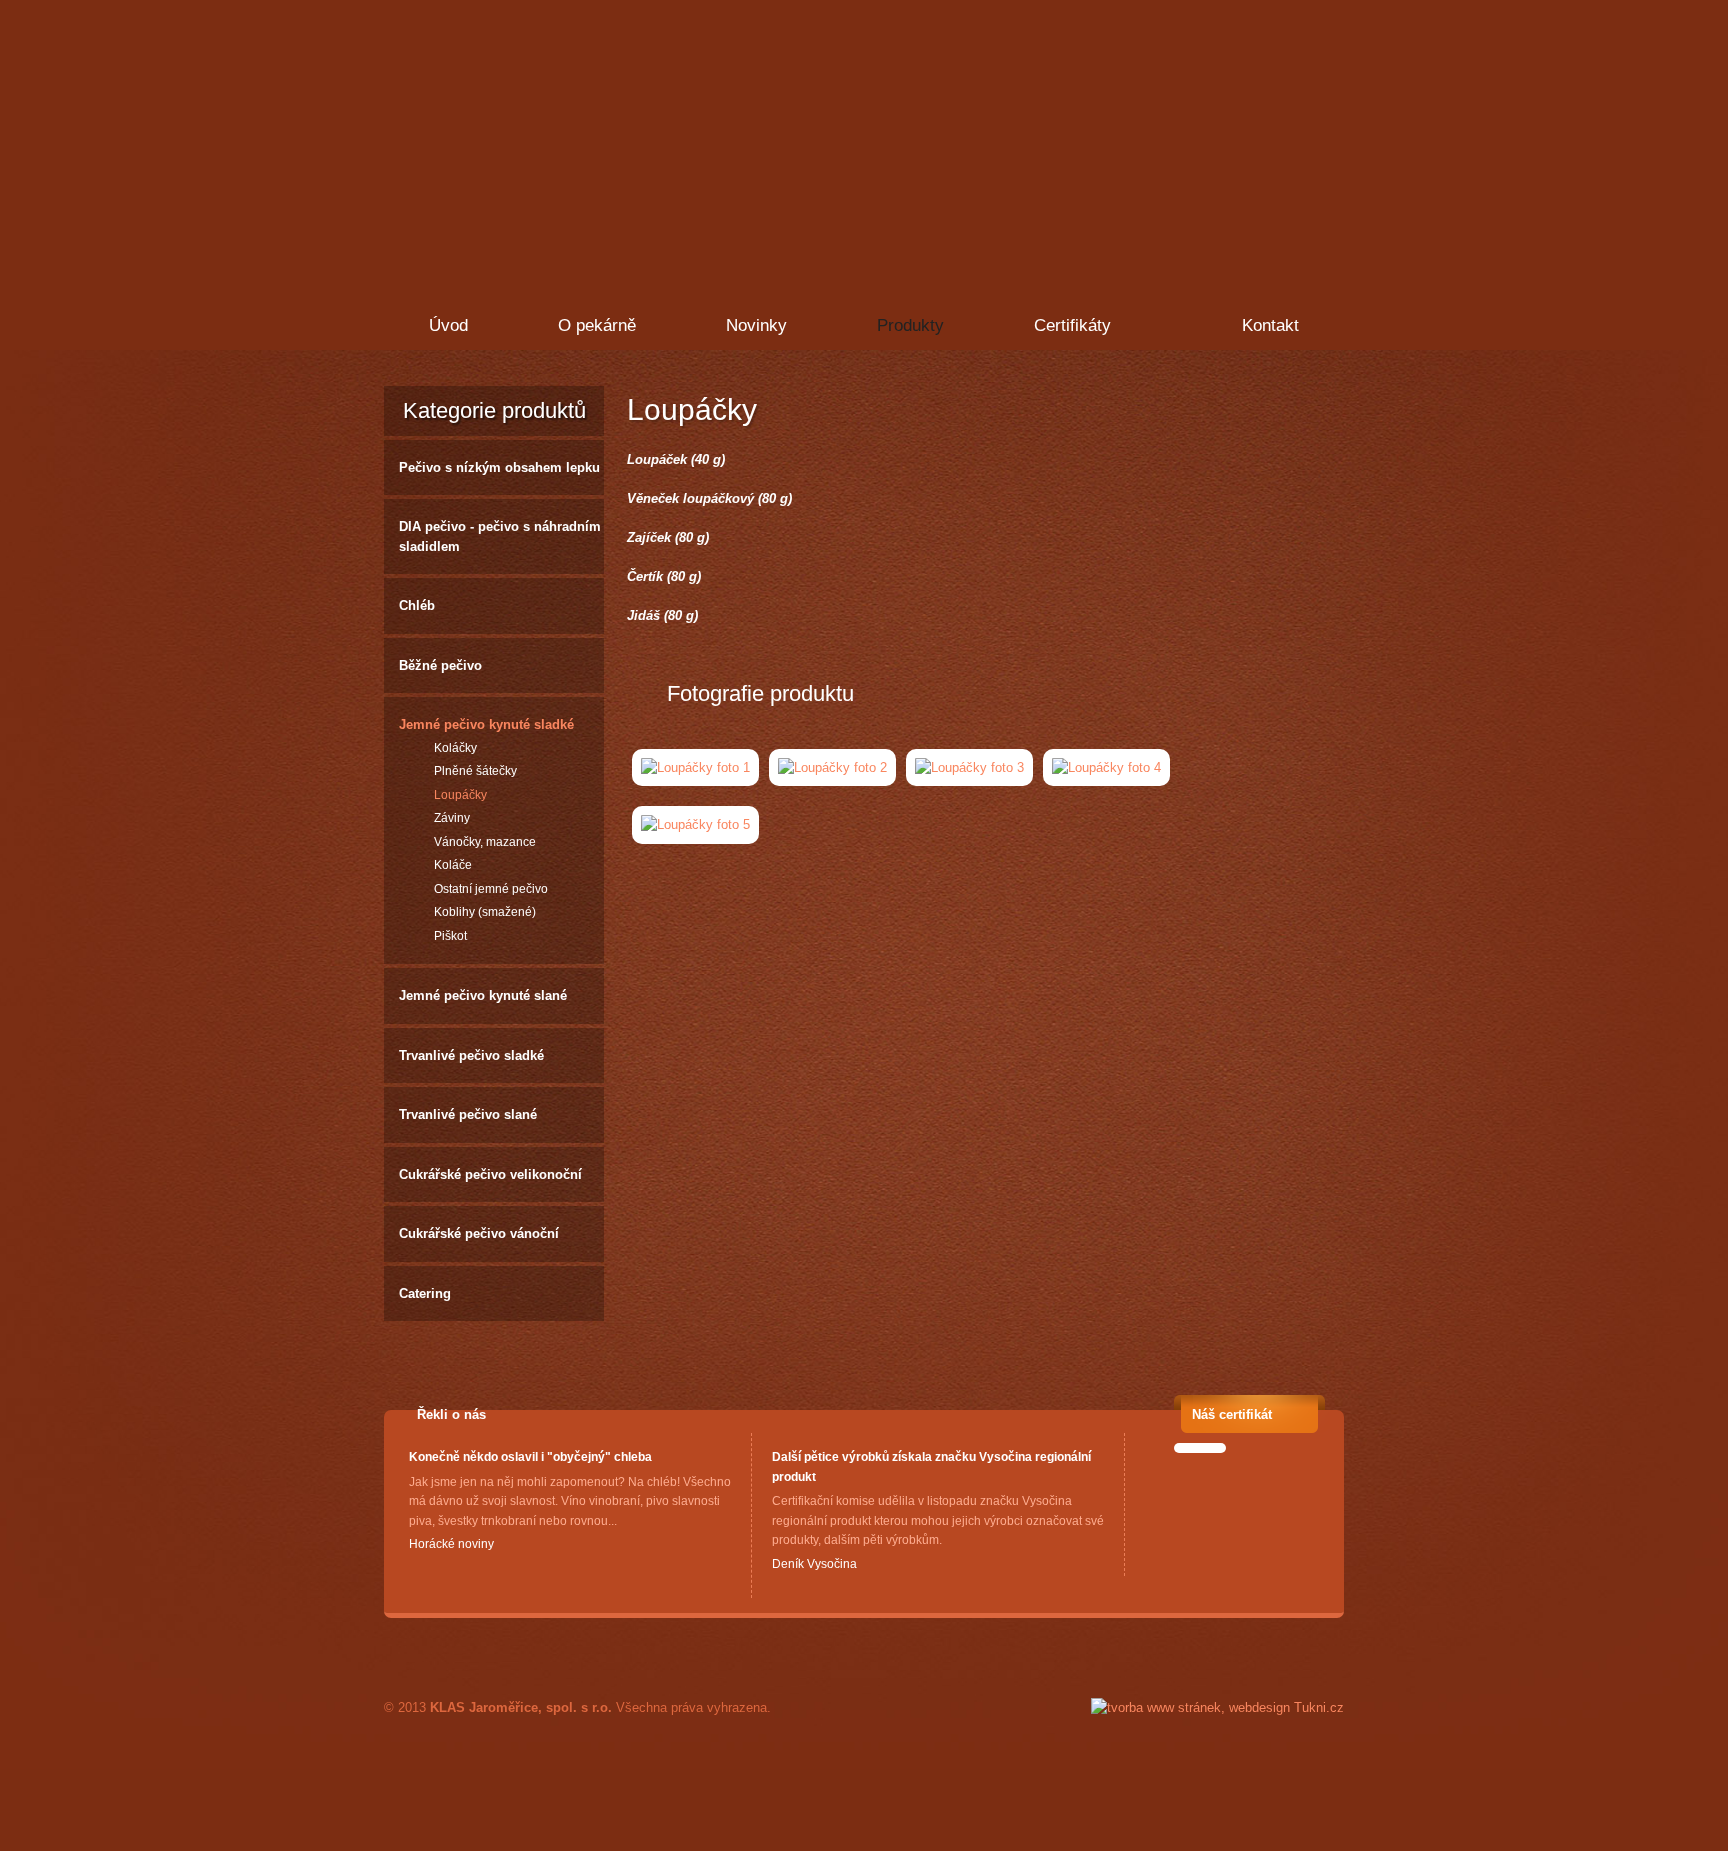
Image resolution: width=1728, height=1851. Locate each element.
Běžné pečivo (440, 665)
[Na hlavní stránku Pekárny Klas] (546, 105)
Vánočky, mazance (485, 842)
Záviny (452, 818)
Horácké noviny (451, 1544)
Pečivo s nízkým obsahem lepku (499, 467)
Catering (425, 1293)
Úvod (448, 325)
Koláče (453, 865)
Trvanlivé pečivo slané (468, 1114)
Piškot (450, 936)
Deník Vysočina (814, 1564)
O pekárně (597, 325)
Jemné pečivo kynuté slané (483, 995)
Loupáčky (460, 795)
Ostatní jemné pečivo (491, 889)
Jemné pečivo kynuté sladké (486, 724)
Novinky (756, 325)
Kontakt (1270, 325)
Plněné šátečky (475, 771)
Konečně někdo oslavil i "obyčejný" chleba (530, 1457)
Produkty (910, 325)
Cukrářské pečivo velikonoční (490, 1174)
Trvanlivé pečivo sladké (471, 1055)
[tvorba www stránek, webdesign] (1217, 1708)
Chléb (417, 605)
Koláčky (455, 748)
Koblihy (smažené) (485, 912)
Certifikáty (1072, 325)
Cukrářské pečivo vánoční (479, 1233)
